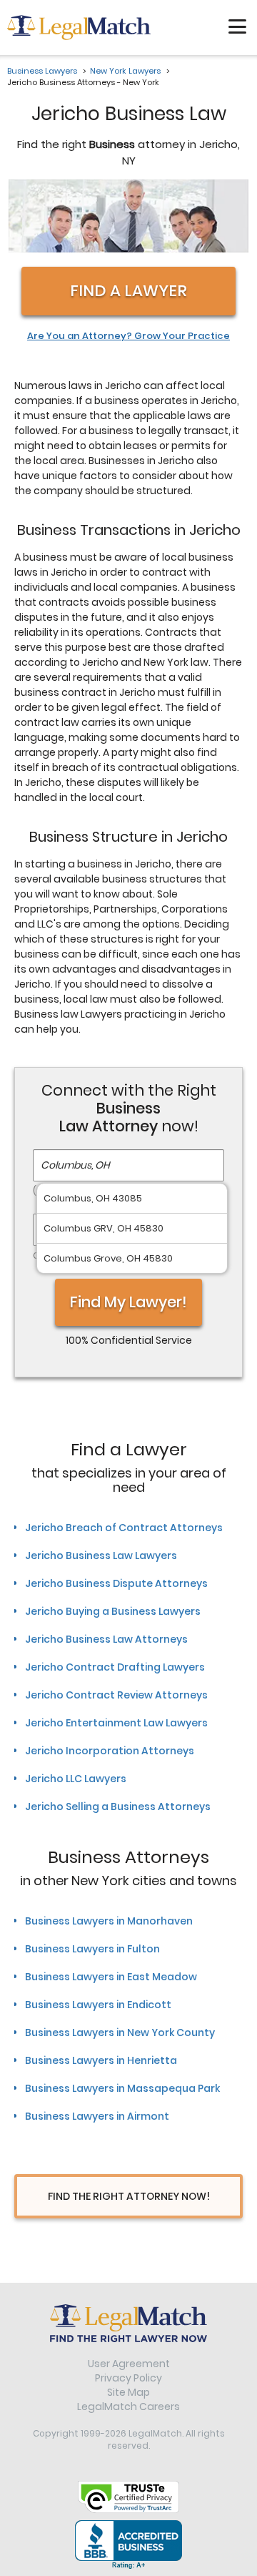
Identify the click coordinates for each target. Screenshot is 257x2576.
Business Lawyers (42, 71)
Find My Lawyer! (128, 1302)
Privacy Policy (128, 2378)
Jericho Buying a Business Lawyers (113, 1611)
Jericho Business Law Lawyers (101, 1555)
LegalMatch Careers (128, 2407)
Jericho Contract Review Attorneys (116, 1695)
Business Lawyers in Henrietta (101, 2060)
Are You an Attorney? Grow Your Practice (128, 336)
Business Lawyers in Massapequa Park (122, 2088)
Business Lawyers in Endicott (98, 2005)
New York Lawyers (125, 71)
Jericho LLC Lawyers (76, 1779)
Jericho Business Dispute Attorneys (116, 1583)
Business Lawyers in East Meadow (111, 1977)
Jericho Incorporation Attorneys (110, 1751)
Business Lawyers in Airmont (97, 2116)
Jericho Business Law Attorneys (106, 1639)
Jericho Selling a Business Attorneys (118, 1806)
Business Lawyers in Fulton (92, 1949)
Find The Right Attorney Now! (129, 2196)
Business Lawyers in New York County (120, 2032)
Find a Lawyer (128, 291)
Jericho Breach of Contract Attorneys (124, 1528)
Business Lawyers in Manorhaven (109, 1921)
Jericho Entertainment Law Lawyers (116, 1723)
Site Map (128, 2392)
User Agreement (129, 2364)
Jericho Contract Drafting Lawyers (115, 1667)
